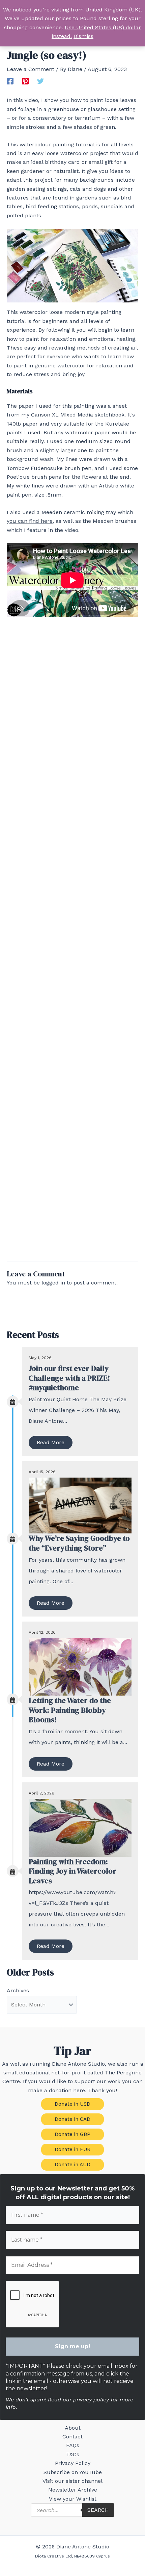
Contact (72, 2437)
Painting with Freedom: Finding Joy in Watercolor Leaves (72, 1871)
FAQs (73, 2445)
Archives (18, 1990)
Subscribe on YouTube (73, 2472)
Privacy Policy (73, 2463)
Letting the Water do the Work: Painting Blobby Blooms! (70, 1710)
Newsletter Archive (73, 2490)
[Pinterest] (25, 81)
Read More (51, 1442)
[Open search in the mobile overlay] (72, 2510)
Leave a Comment (31, 69)
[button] (72, 2104)
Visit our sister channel (72, 2481)
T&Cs (73, 2454)
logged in (53, 1283)
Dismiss (83, 36)
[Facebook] (10, 81)
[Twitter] (40, 81)
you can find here (30, 521)
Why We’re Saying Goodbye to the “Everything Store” (79, 1543)
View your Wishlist (73, 2499)
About (73, 2428)
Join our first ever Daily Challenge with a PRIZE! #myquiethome (69, 1378)
